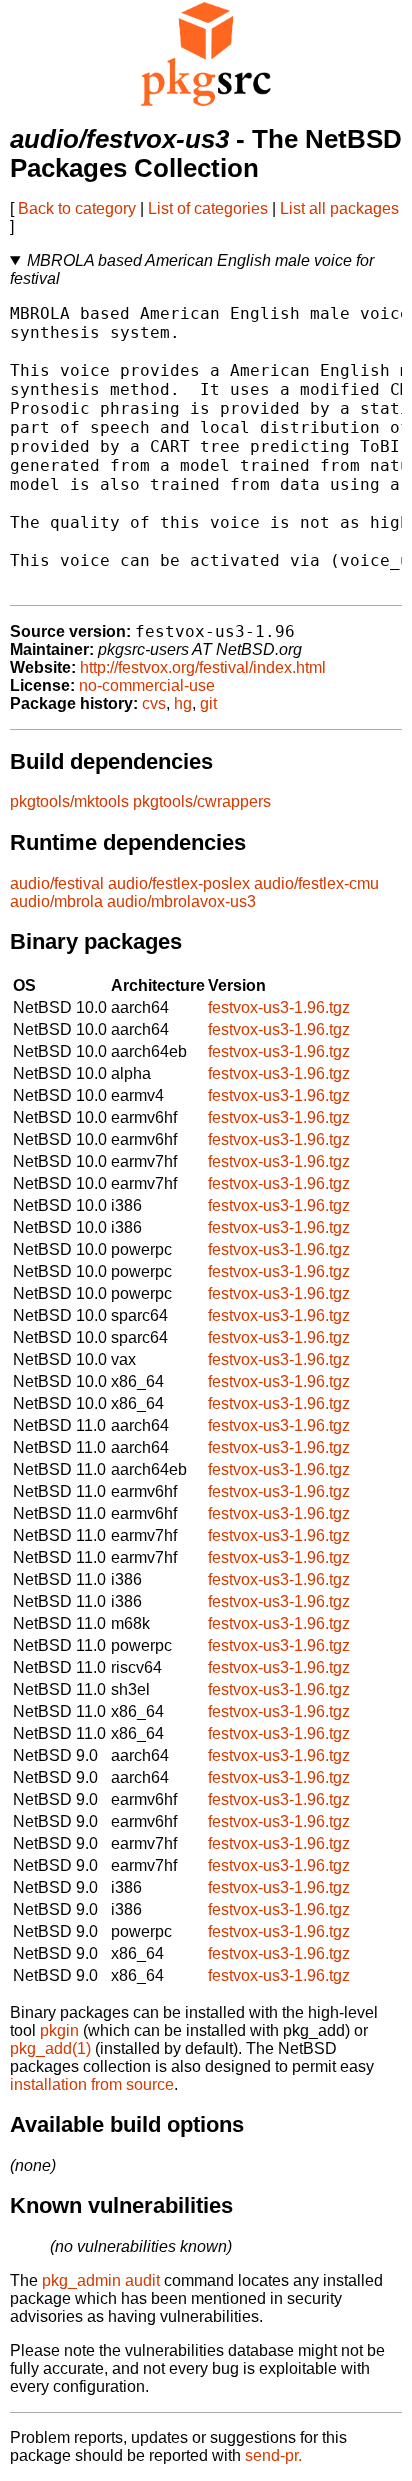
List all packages (339, 208)
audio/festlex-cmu (316, 883)
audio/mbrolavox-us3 (181, 901)
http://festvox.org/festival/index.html (203, 667)
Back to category (77, 208)
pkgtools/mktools (69, 801)
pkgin (59, 2030)
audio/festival (57, 883)
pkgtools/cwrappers (202, 801)
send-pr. (273, 2455)
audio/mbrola (56, 901)
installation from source (92, 2084)
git (208, 703)
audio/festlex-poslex (179, 883)
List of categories (208, 208)
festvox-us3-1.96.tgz (279, 1007)
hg (183, 703)
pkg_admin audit (101, 2280)
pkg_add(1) (50, 2048)
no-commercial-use (147, 685)
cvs (154, 703)
